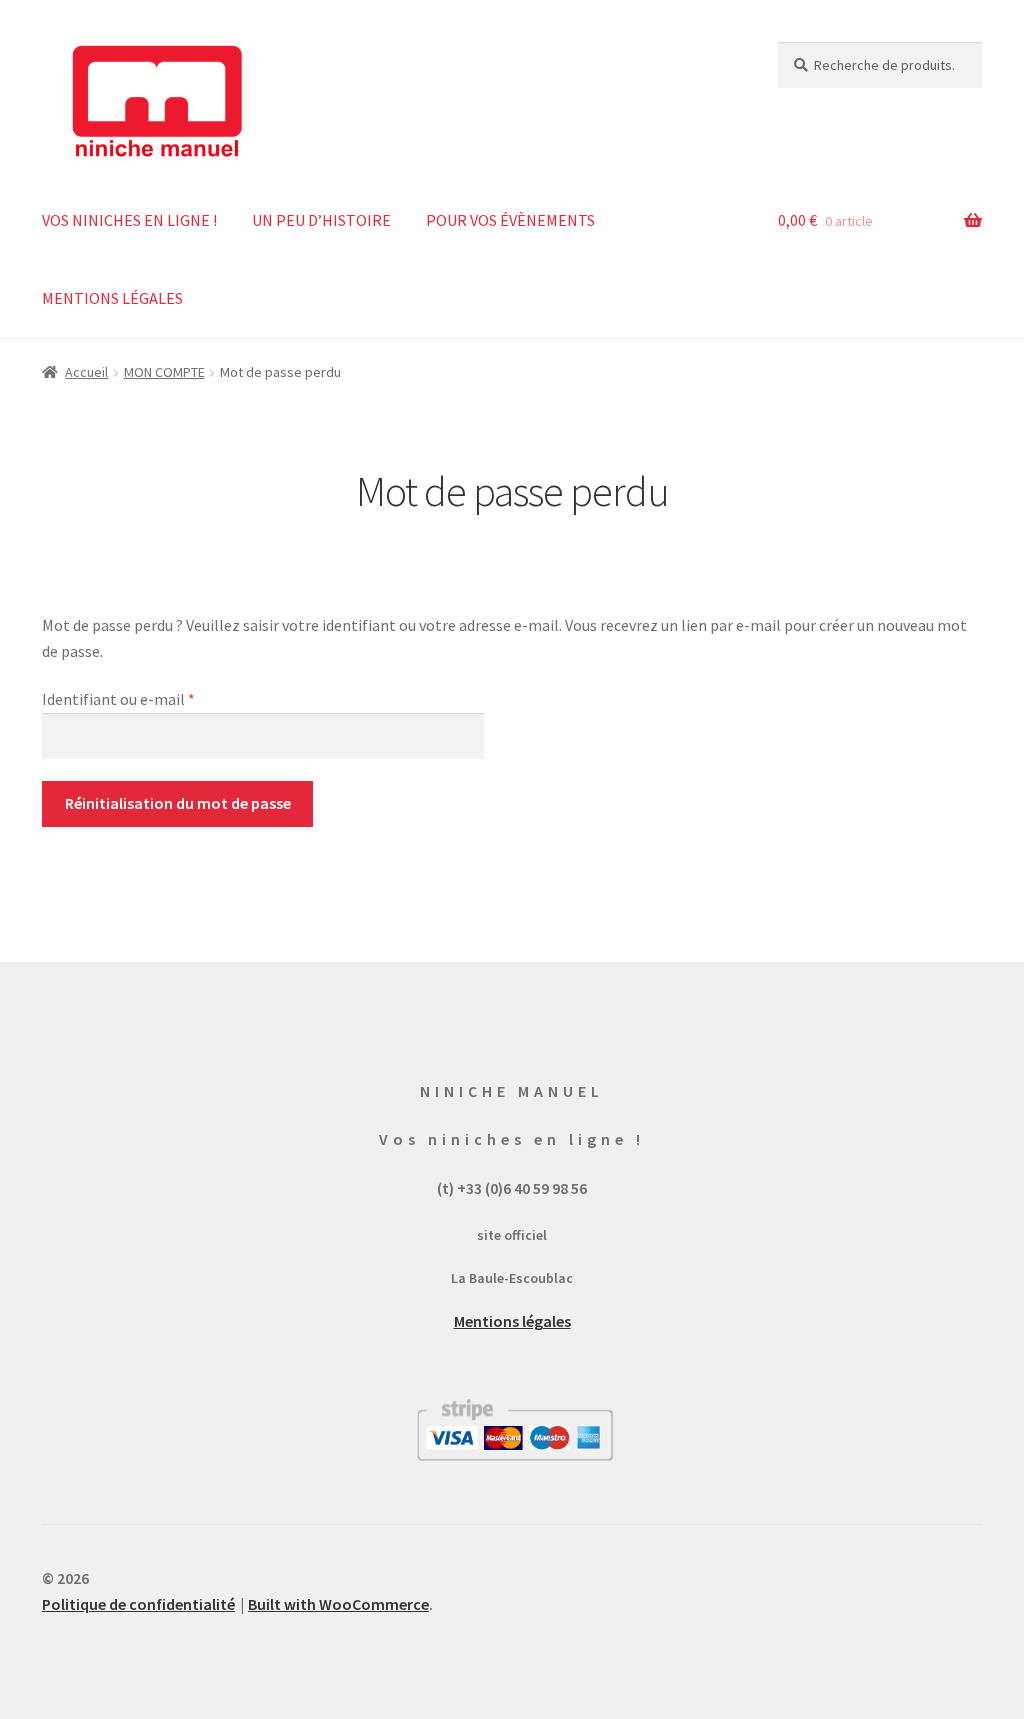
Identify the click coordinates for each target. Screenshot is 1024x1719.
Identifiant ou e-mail (158, 698)
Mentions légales (512, 1321)
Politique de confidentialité (138, 1604)
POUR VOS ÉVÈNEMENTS (510, 220)
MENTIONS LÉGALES (112, 298)
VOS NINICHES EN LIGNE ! (129, 220)
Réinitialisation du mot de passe (178, 803)
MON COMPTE (164, 372)
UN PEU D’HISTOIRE (321, 220)
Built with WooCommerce (338, 1604)
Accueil (86, 372)
